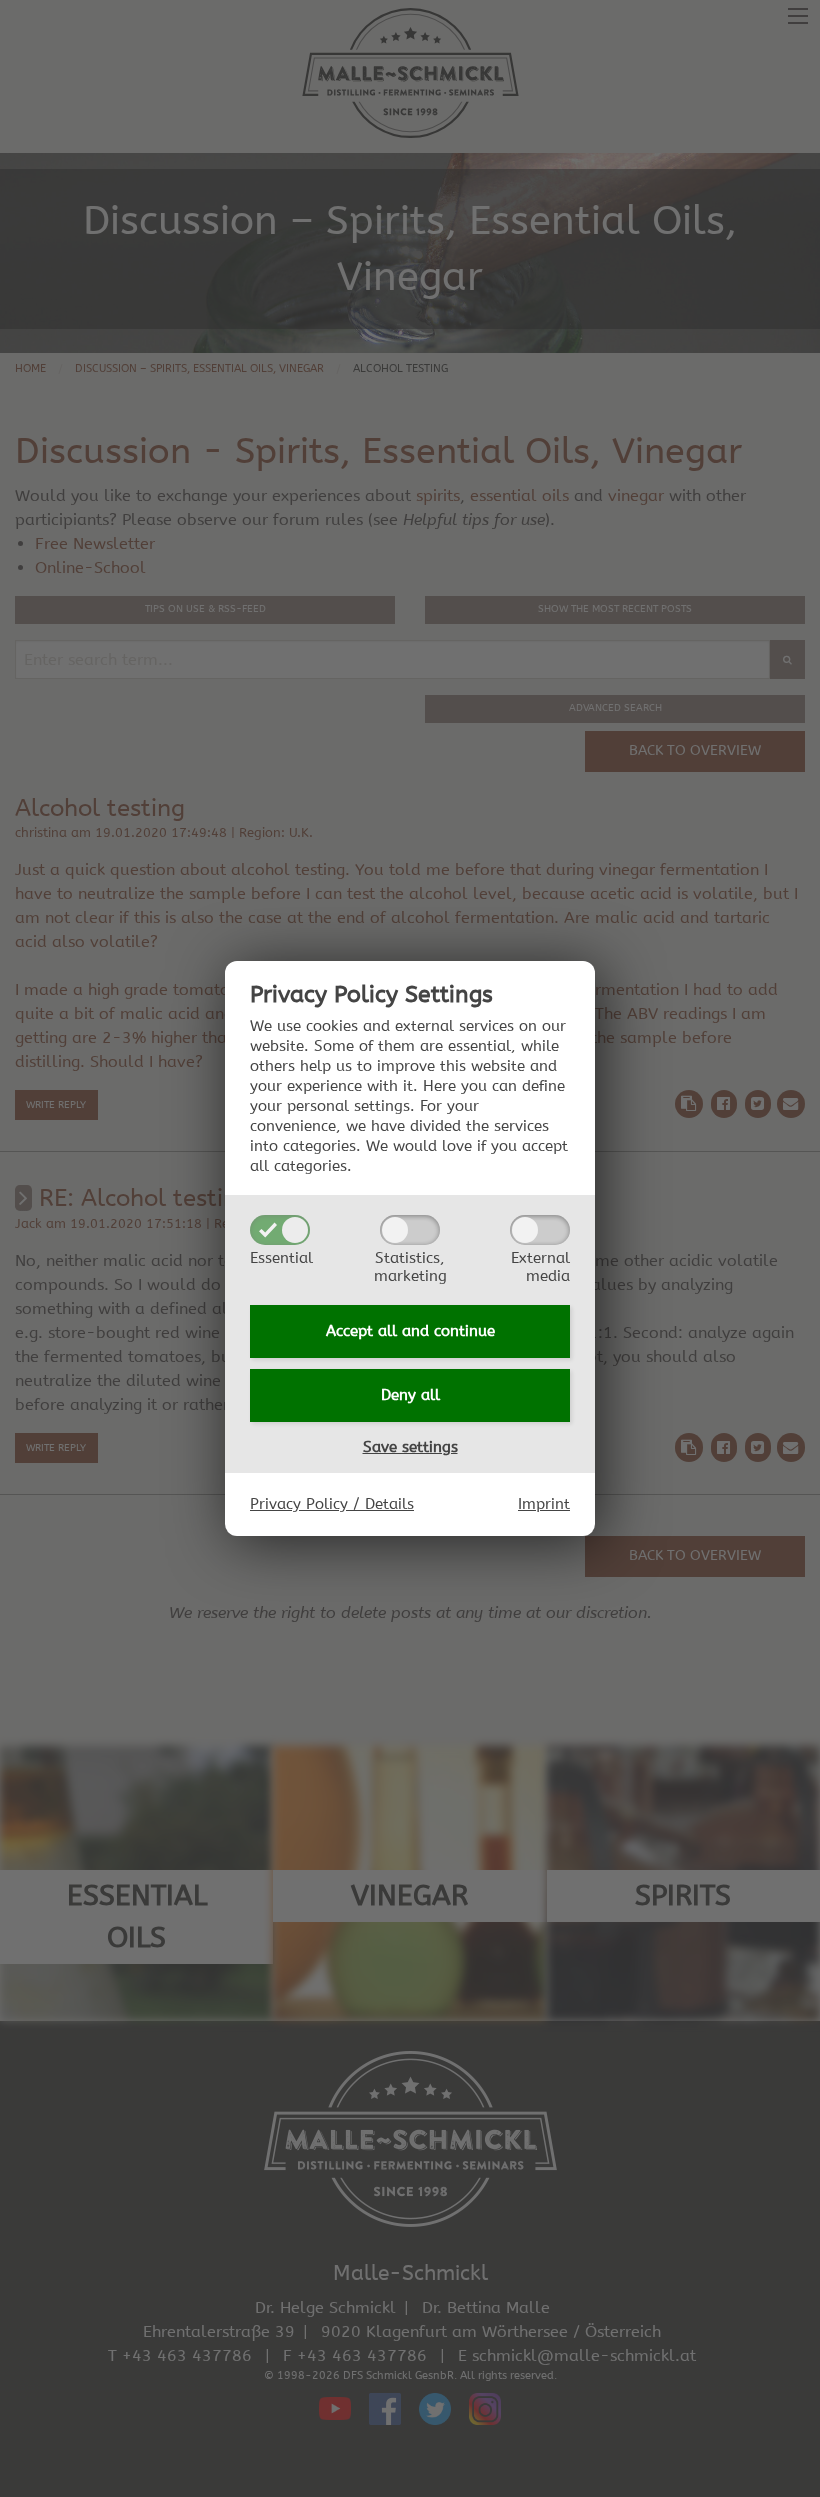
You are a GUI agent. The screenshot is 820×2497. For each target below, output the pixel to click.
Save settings (410, 1447)
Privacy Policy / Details (332, 1504)
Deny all (410, 1395)
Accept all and (410, 1331)
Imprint (544, 1504)
